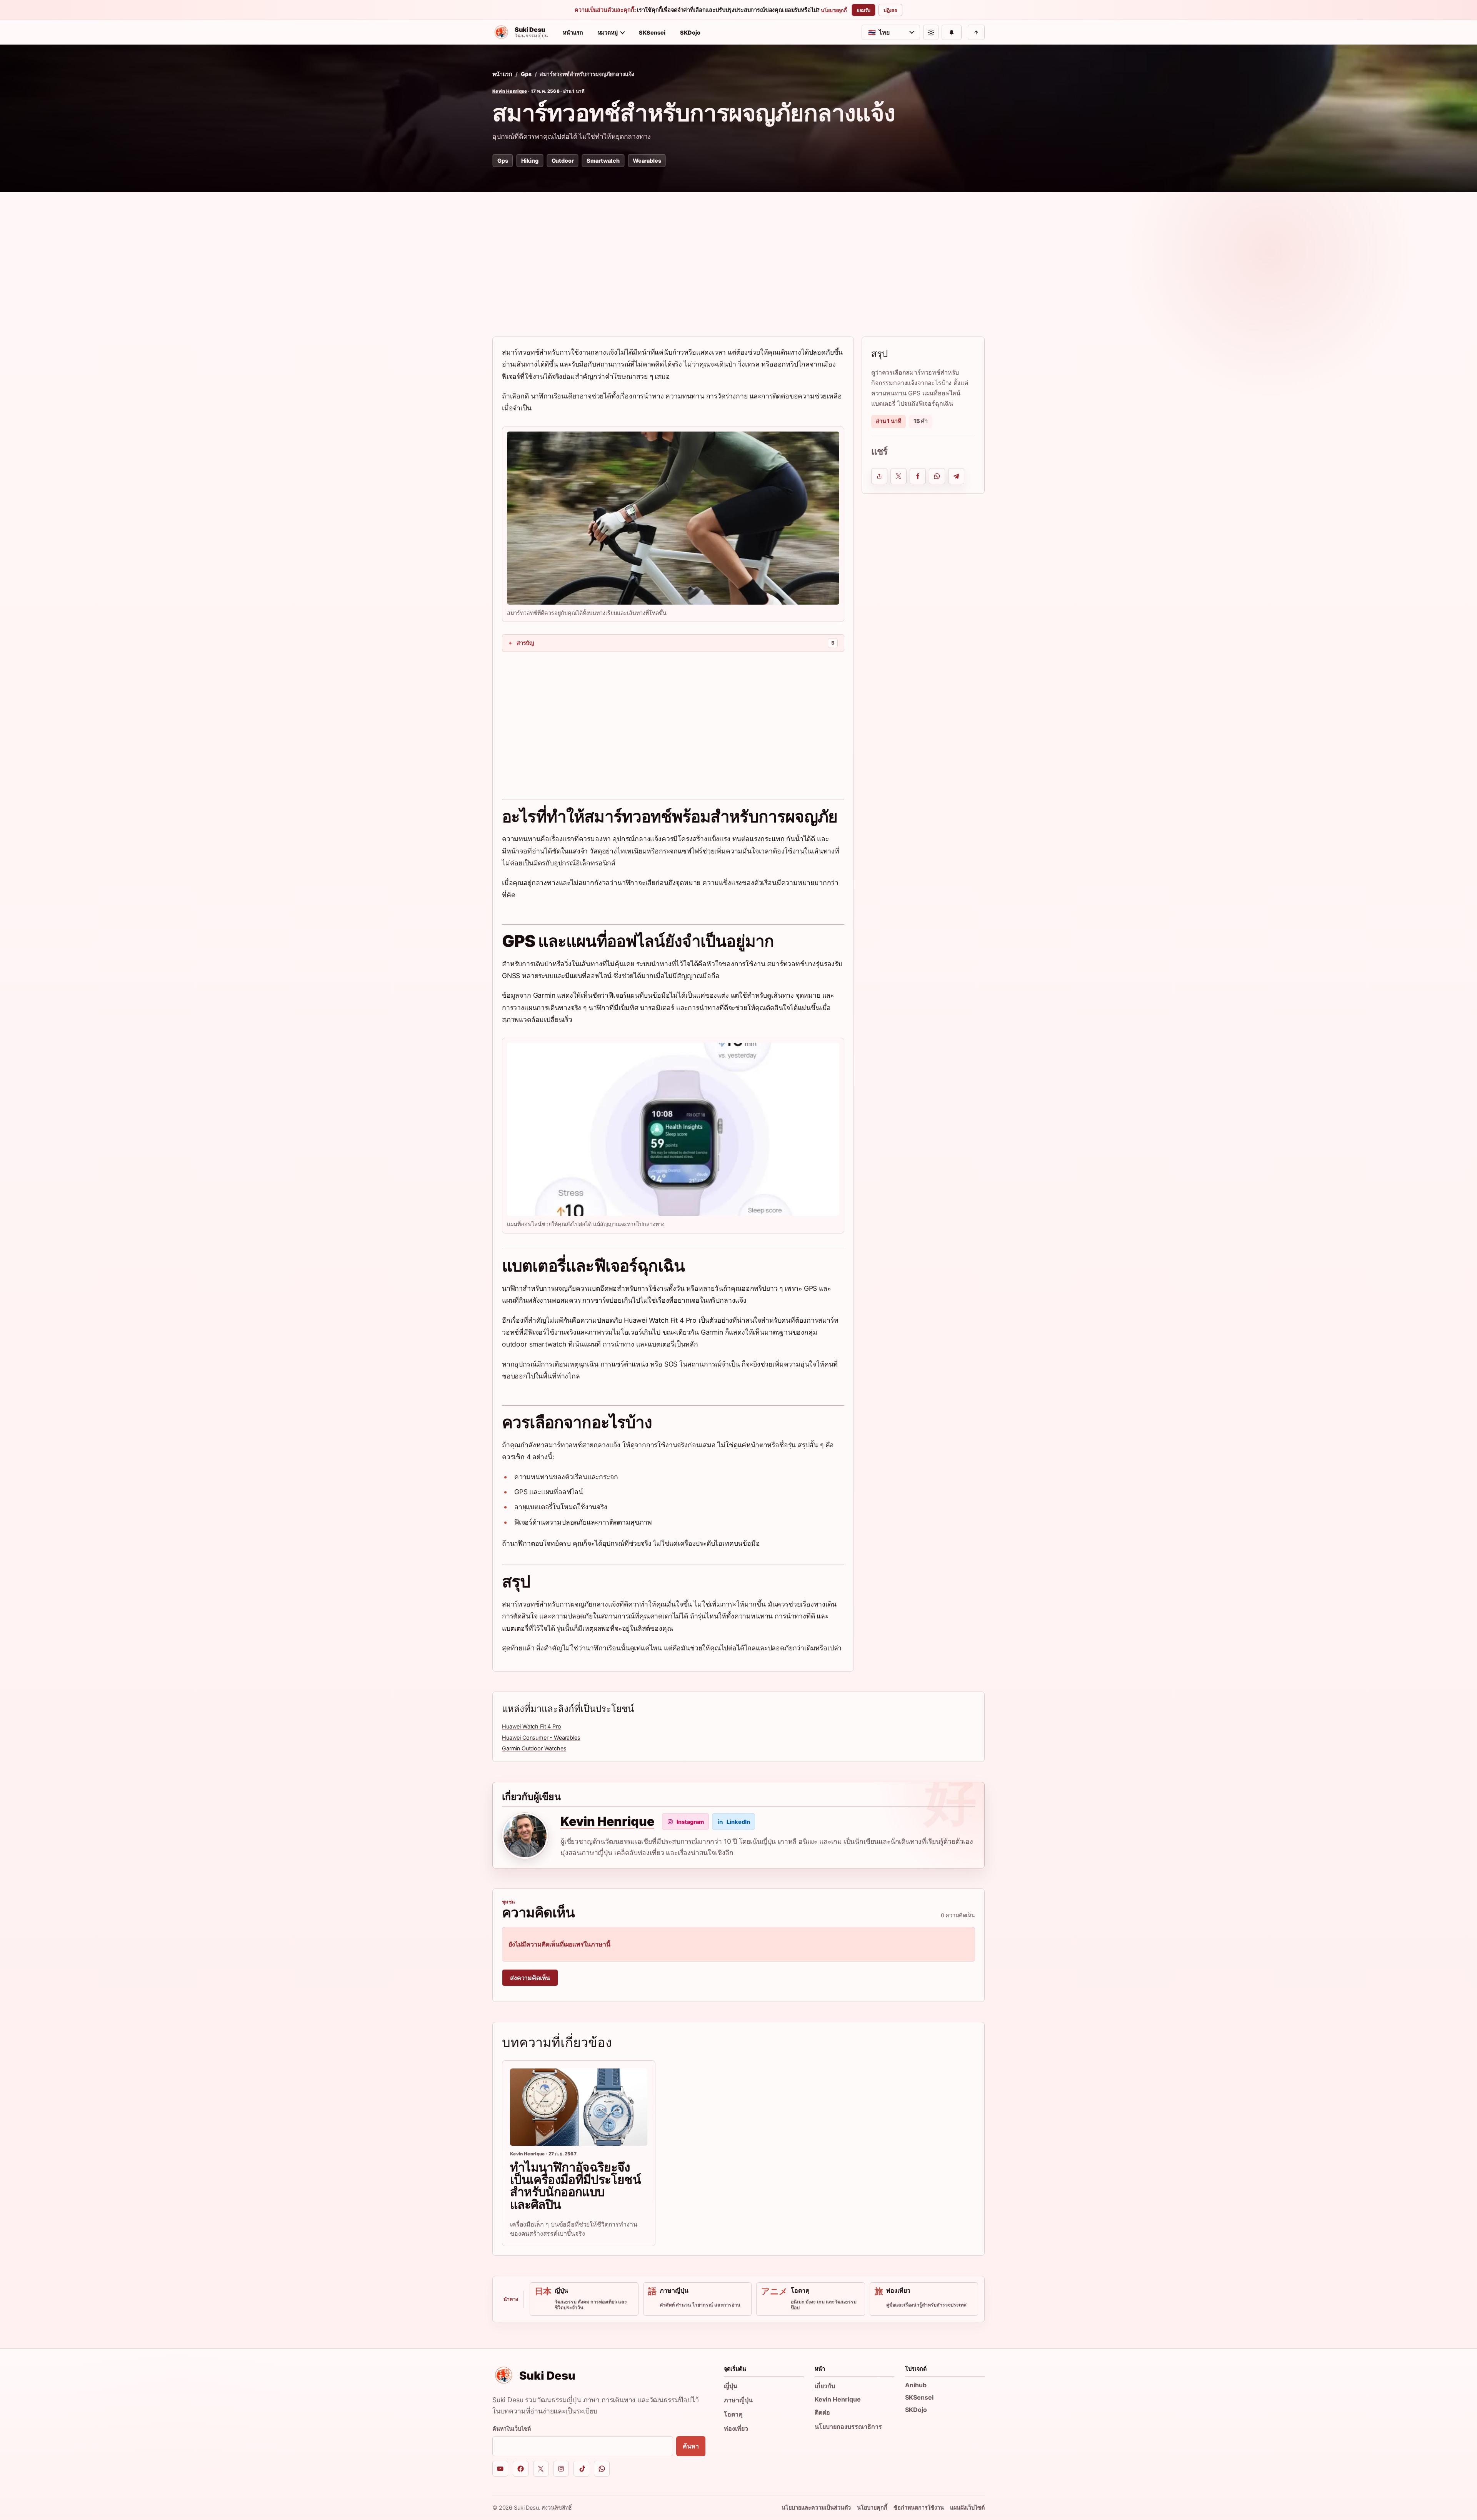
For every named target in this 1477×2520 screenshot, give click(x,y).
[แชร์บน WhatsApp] (937, 476)
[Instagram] (561, 2469)
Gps (526, 74)
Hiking (530, 161)
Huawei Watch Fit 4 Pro (531, 1726)
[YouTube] (500, 2469)
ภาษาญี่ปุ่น (738, 2400)
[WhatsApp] (602, 2469)
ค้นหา (691, 2446)
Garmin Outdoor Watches (534, 1748)
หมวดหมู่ (608, 32)
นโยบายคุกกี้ (834, 10)
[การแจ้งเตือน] (952, 32)
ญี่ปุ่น (731, 2386)
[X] (541, 2469)
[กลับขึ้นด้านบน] (976, 32)
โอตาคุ (733, 2414)
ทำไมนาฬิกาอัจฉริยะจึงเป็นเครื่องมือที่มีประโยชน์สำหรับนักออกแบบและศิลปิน (575, 2186)
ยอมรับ (864, 10)
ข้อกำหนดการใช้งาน (919, 2507)
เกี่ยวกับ (825, 2386)
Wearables (647, 161)
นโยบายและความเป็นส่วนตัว (816, 2507)
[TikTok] (581, 2469)
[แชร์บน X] (899, 476)
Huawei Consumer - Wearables (541, 1737)
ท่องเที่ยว (736, 2428)
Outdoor (563, 161)
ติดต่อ (822, 2412)
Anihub (916, 2385)
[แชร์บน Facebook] (918, 476)
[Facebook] (521, 2469)
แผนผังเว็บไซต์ (967, 2507)
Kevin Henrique (510, 91)
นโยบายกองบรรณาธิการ (848, 2427)
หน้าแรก (573, 32)
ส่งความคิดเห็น (530, 1978)
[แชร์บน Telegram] (956, 476)
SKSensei (652, 32)
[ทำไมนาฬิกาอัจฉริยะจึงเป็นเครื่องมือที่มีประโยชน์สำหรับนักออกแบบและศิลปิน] (579, 2107)
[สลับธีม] (931, 32)
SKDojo (690, 32)
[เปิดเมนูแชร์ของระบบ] (879, 476)
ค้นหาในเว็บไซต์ (512, 2429)
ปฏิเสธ (890, 10)
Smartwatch (603, 161)
